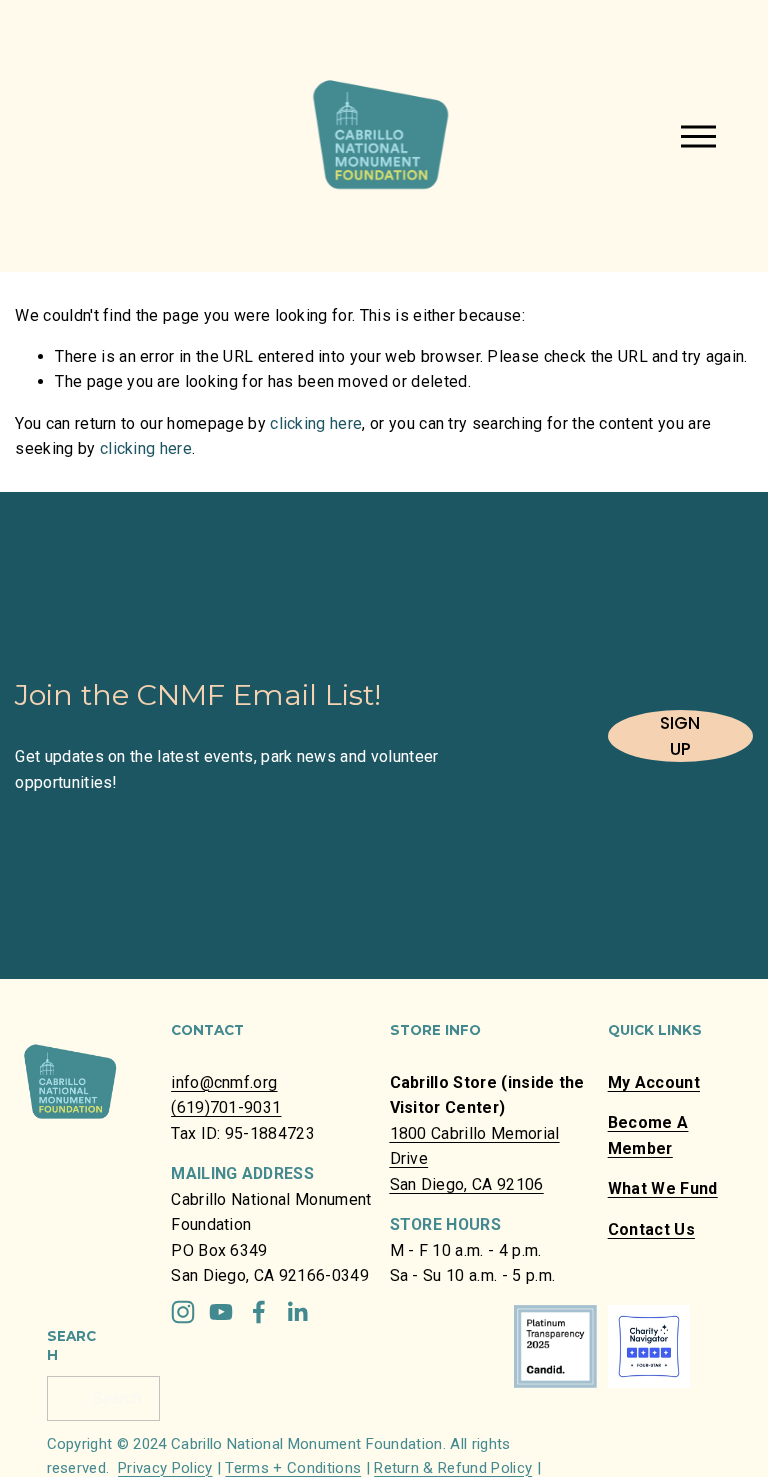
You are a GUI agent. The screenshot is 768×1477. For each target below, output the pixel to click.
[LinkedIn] (297, 1312)
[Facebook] (259, 1312)
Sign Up (680, 736)
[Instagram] (183, 1312)
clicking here (316, 423)
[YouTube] (221, 1312)
